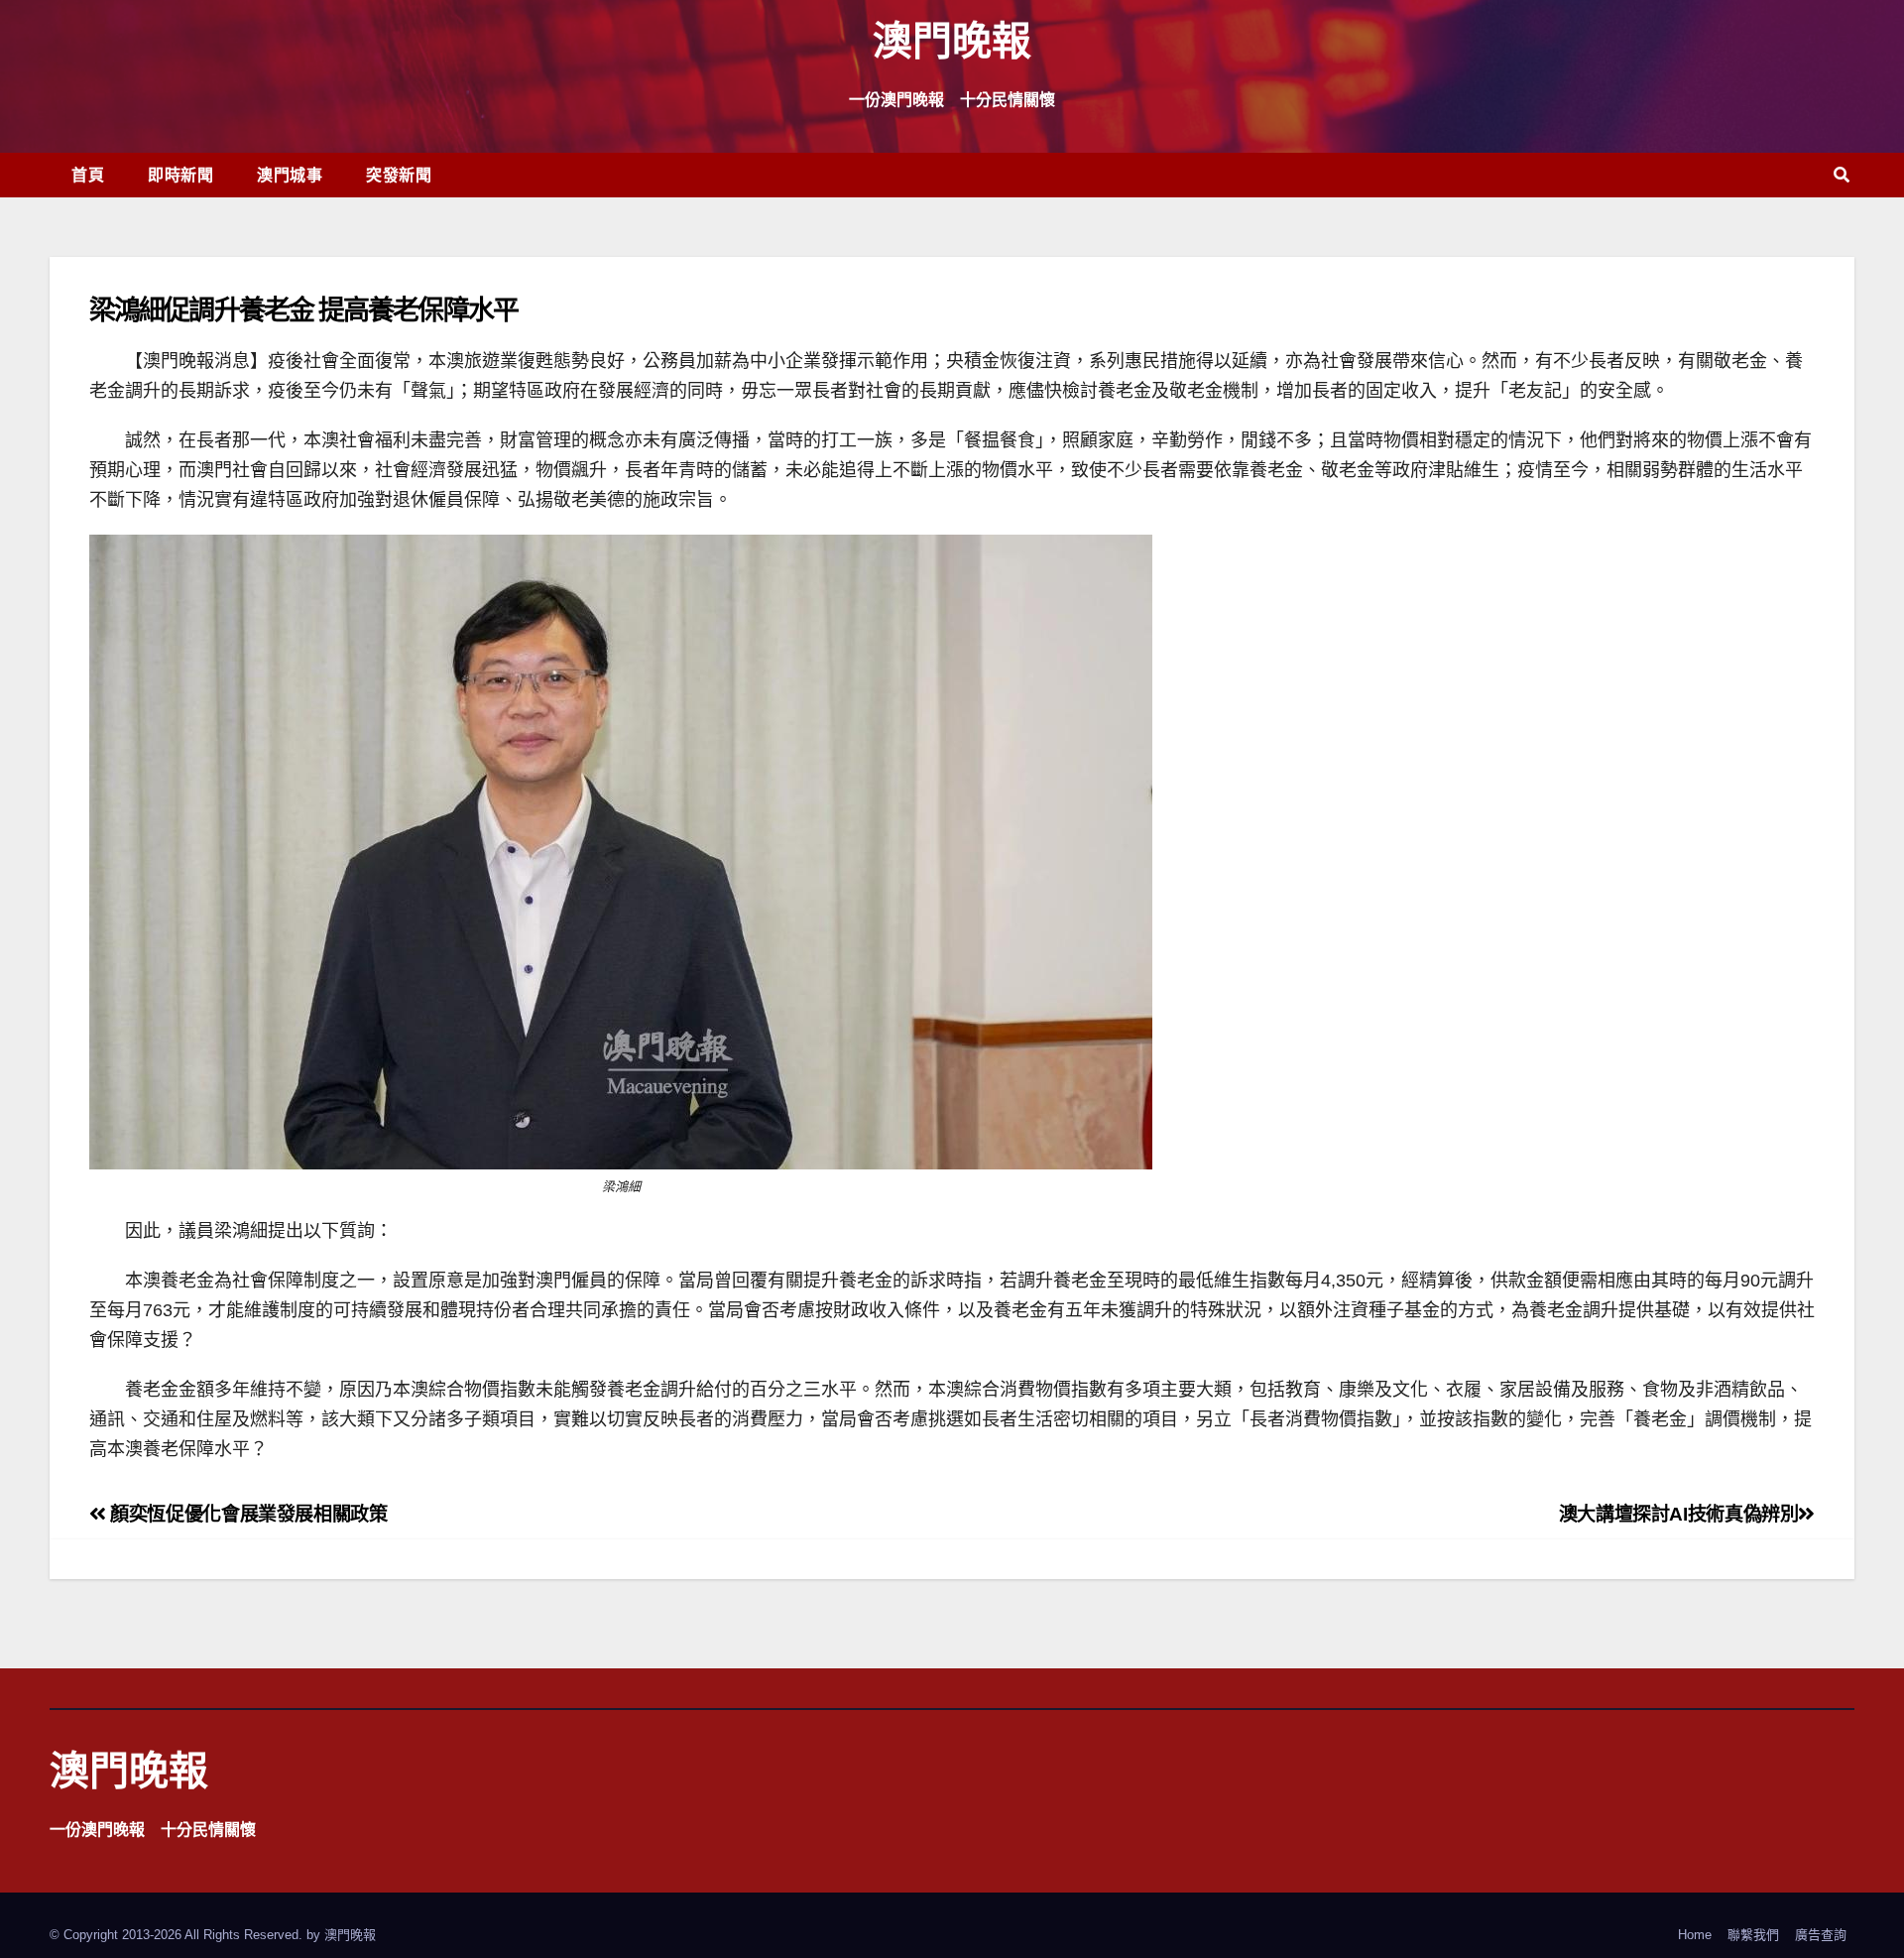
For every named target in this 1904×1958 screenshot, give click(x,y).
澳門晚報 (952, 39)
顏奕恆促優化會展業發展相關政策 (246, 1514)
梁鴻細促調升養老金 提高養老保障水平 (303, 309)
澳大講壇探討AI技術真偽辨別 (1679, 1514)
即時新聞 (180, 175)
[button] (1842, 175)
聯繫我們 (1753, 1935)
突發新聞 (399, 175)
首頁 (88, 175)
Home (1695, 1935)
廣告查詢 (1821, 1935)
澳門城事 (290, 175)
